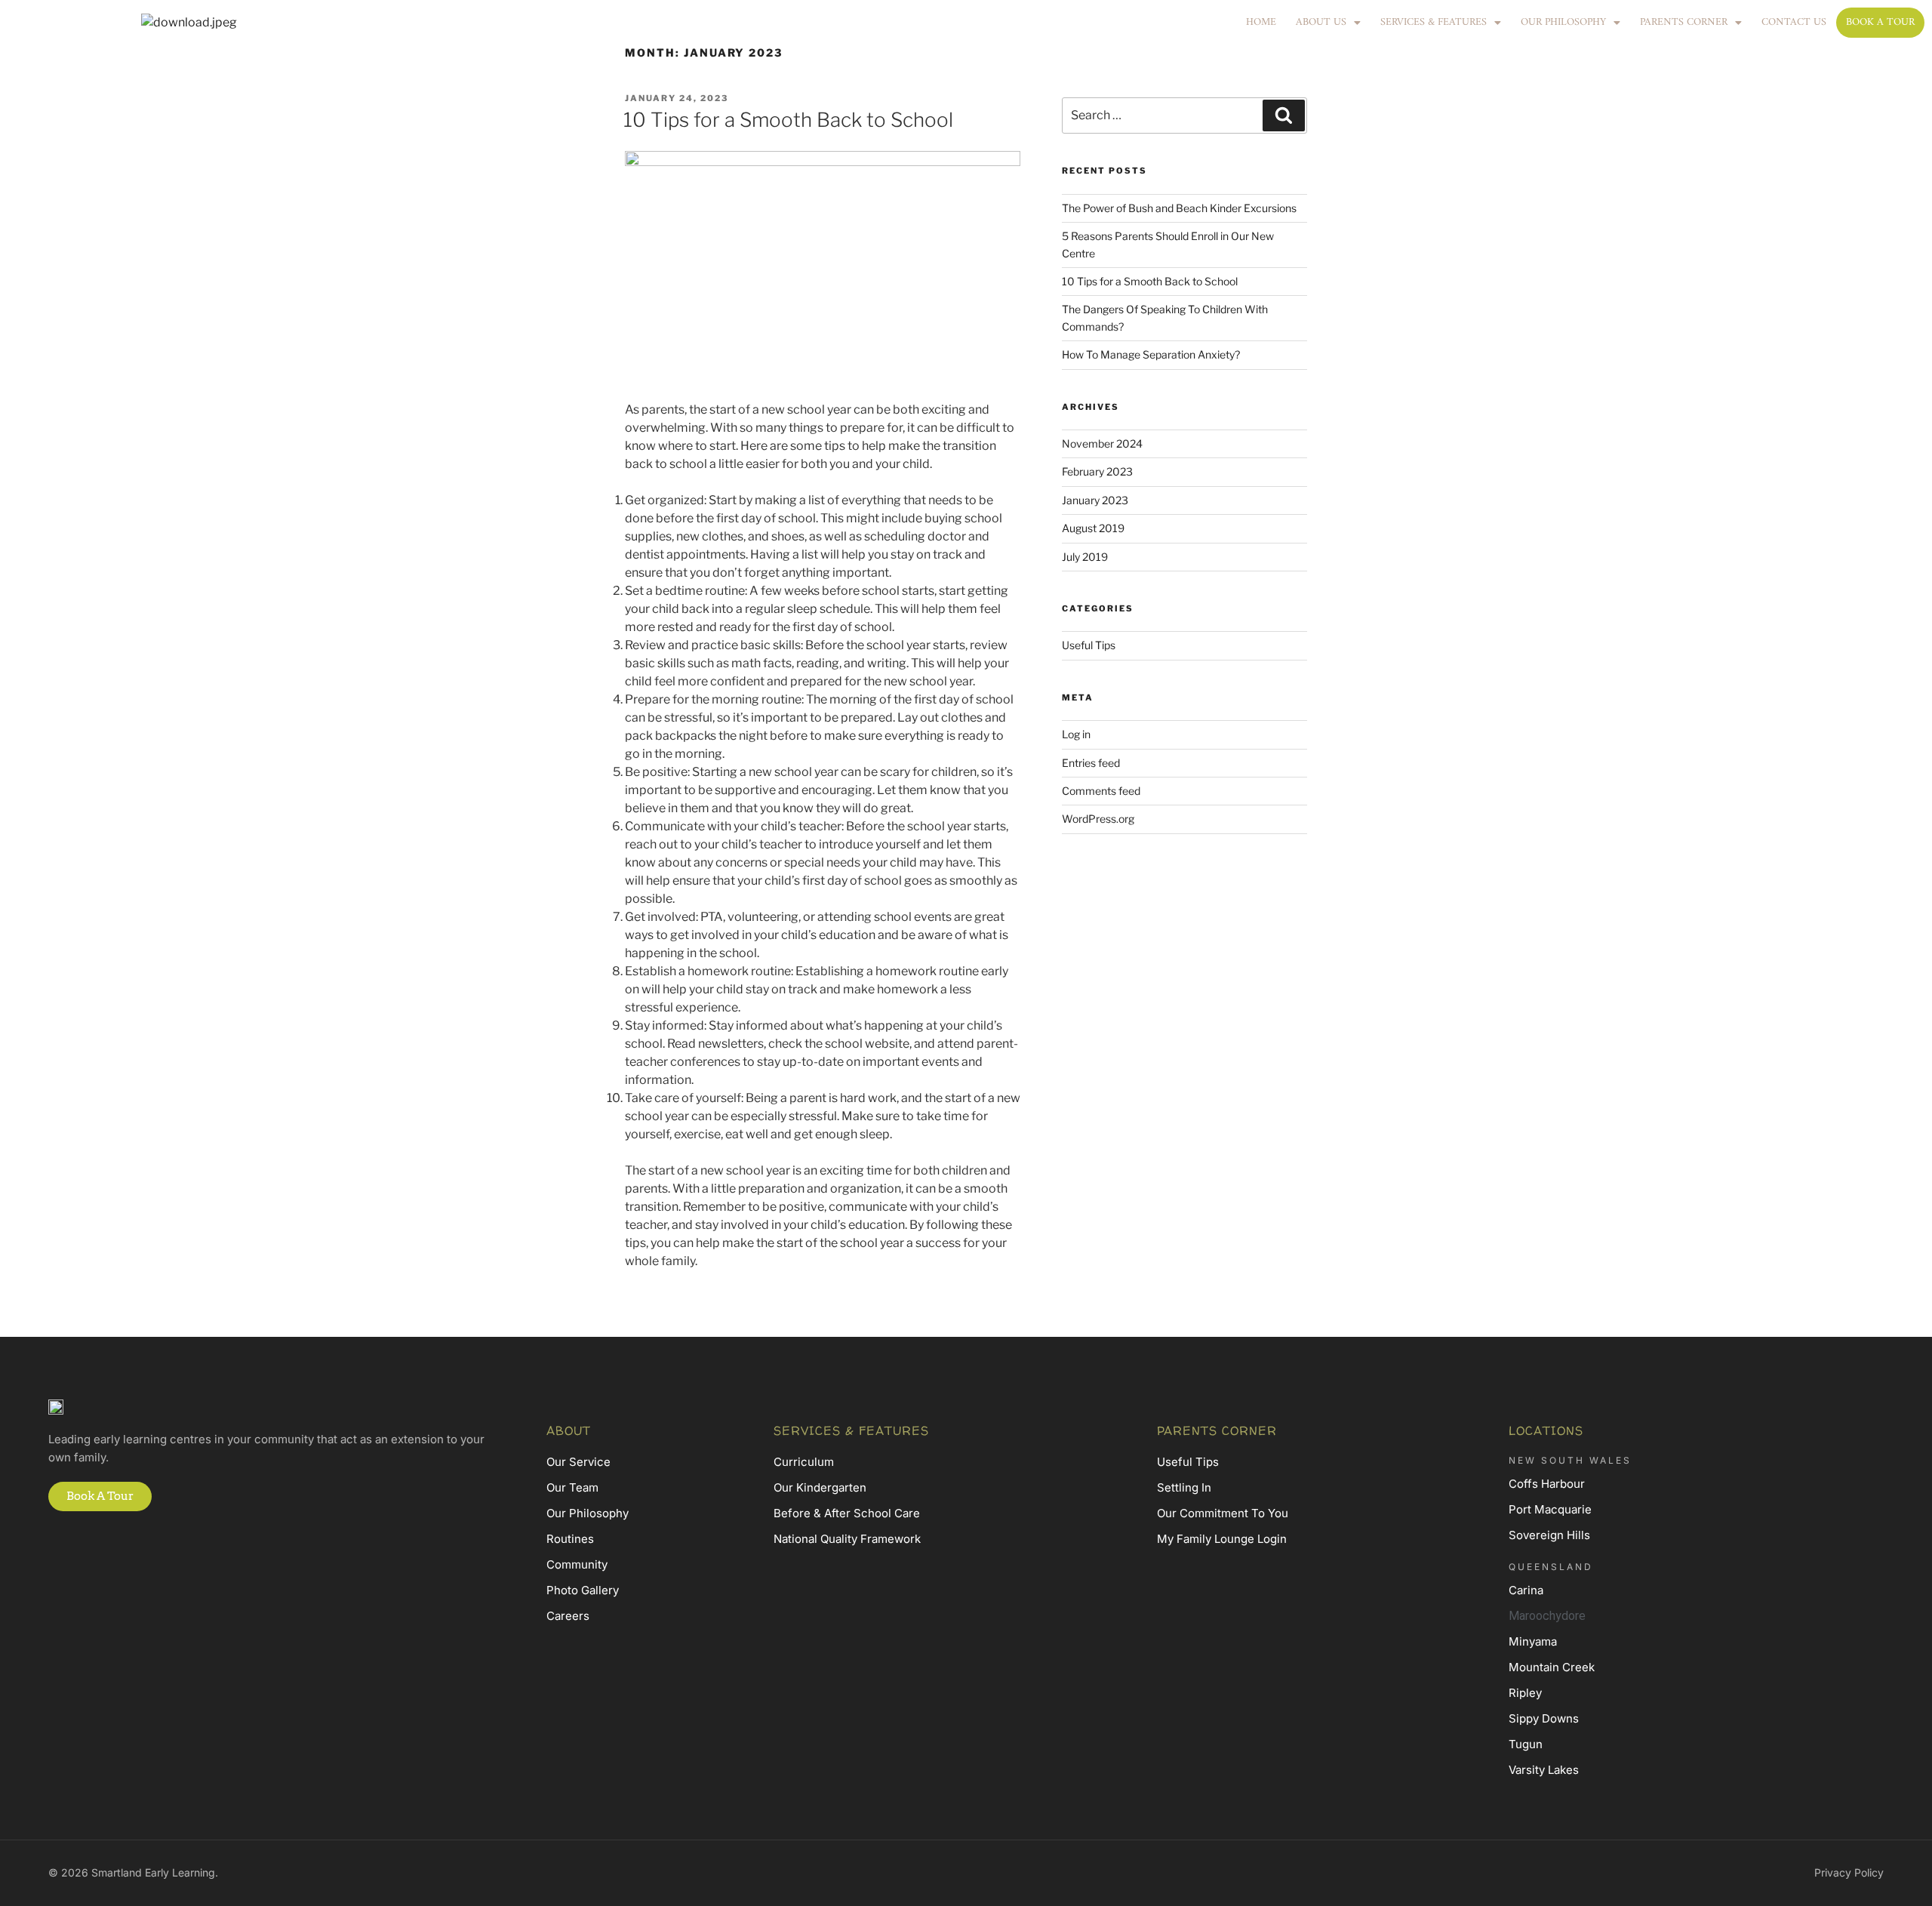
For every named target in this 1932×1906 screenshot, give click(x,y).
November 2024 (1102, 443)
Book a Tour (1880, 22)
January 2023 (1095, 500)
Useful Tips (1089, 645)
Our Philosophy (1563, 22)
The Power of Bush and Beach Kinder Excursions (1179, 208)
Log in (1076, 734)
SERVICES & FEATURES (1434, 22)
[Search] (1284, 115)
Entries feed (1091, 763)
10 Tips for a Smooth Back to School (788, 120)
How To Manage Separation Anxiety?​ (1151, 354)
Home (1261, 22)
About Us (1321, 22)
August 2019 (1093, 528)
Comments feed (1101, 791)
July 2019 (1085, 557)
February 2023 (1097, 471)
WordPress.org (1098, 819)
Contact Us (1794, 22)
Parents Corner (1684, 22)
